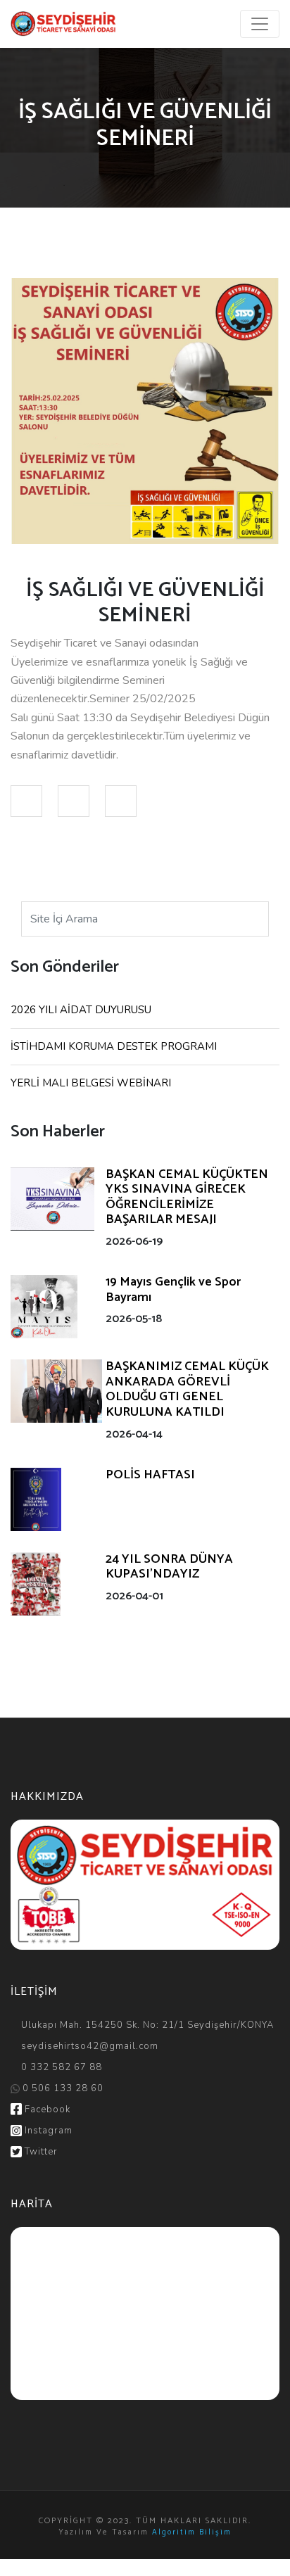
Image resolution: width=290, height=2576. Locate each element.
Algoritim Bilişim (192, 2532)
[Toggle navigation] (260, 24)
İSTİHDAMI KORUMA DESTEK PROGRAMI (114, 1046)
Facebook (46, 2109)
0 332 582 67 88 (60, 2067)
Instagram (47, 2131)
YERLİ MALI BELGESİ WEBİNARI (91, 1083)
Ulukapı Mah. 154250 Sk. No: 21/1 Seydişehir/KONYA (146, 2025)
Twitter (40, 2152)
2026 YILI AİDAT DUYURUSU (81, 1010)
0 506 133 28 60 (62, 2088)
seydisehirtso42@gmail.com (90, 2046)
